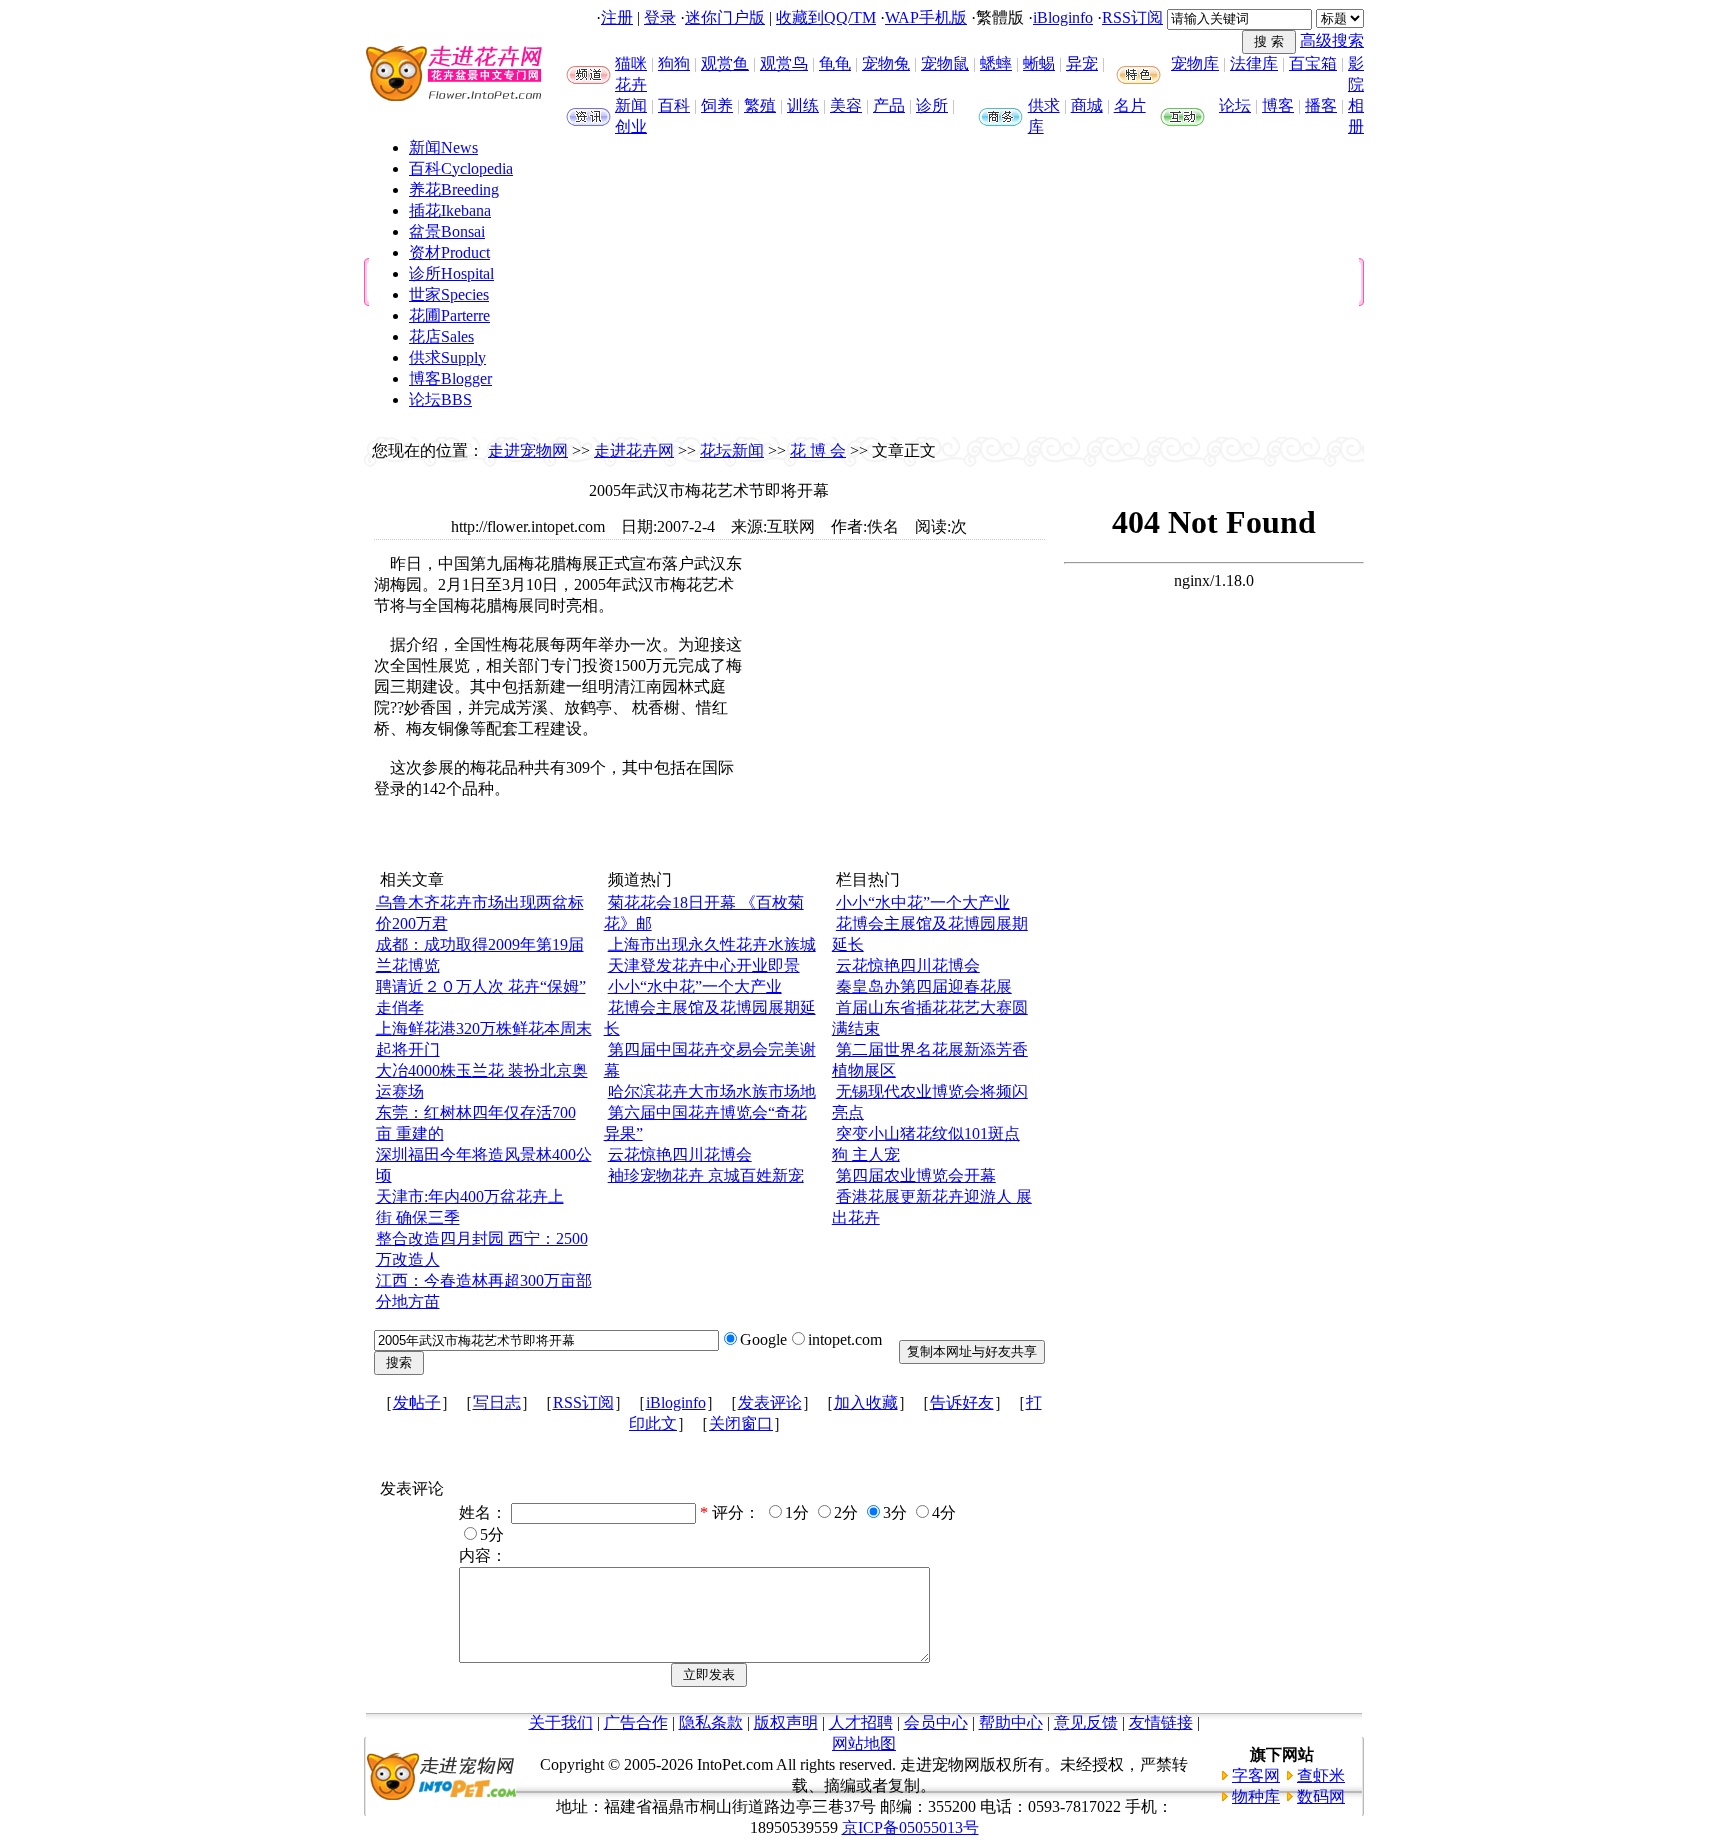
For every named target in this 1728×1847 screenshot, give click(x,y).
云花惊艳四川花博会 (680, 1154)
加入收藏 (866, 1402)
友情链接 (1161, 1722)
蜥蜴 (1039, 63)
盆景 (447, 231)
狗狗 (674, 63)
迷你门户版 (725, 17)
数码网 (1321, 1796)
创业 (631, 126)
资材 (449, 252)
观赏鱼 (725, 63)
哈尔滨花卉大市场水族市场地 (712, 1091)
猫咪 (631, 63)
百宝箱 (1313, 63)
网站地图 (864, 1743)
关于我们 (561, 1722)
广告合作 (636, 1722)
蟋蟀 (996, 63)
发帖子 (417, 1402)
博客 (1278, 105)
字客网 (1256, 1775)
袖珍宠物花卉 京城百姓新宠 (706, 1175)
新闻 (631, 105)
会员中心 (936, 1722)
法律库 (1254, 63)
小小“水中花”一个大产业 (695, 986)
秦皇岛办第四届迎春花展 (924, 986)
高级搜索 (1332, 40)
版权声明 (786, 1722)
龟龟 (835, 63)
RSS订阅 (1132, 17)
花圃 (449, 315)
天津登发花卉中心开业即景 (704, 965)
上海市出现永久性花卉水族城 (712, 944)
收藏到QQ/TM (826, 17)
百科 (674, 105)
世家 (449, 294)
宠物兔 (886, 63)
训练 (803, 105)
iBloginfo (1063, 17)
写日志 (497, 1402)
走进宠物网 (528, 450)
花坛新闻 (732, 450)
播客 (1321, 105)
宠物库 (1195, 63)
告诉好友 (962, 1402)
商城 (1087, 105)
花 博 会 (818, 450)
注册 (617, 17)
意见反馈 (1086, 1722)
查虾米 (1321, 1775)
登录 (660, 17)
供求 (1044, 105)
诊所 (932, 105)
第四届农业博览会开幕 (916, 1175)
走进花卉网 (634, 450)
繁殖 (760, 105)
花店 (441, 336)
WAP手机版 (926, 17)
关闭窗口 (741, 1423)
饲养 (717, 105)
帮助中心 (1011, 1722)
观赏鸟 (784, 63)
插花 (450, 210)
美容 (846, 105)
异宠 (1082, 63)
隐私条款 (711, 1722)
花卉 (631, 84)
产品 (889, 105)
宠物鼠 (945, 63)
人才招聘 (861, 1722)
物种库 (1256, 1796)
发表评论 (770, 1402)
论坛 (1235, 105)
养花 (454, 189)
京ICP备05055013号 (910, 1827)
